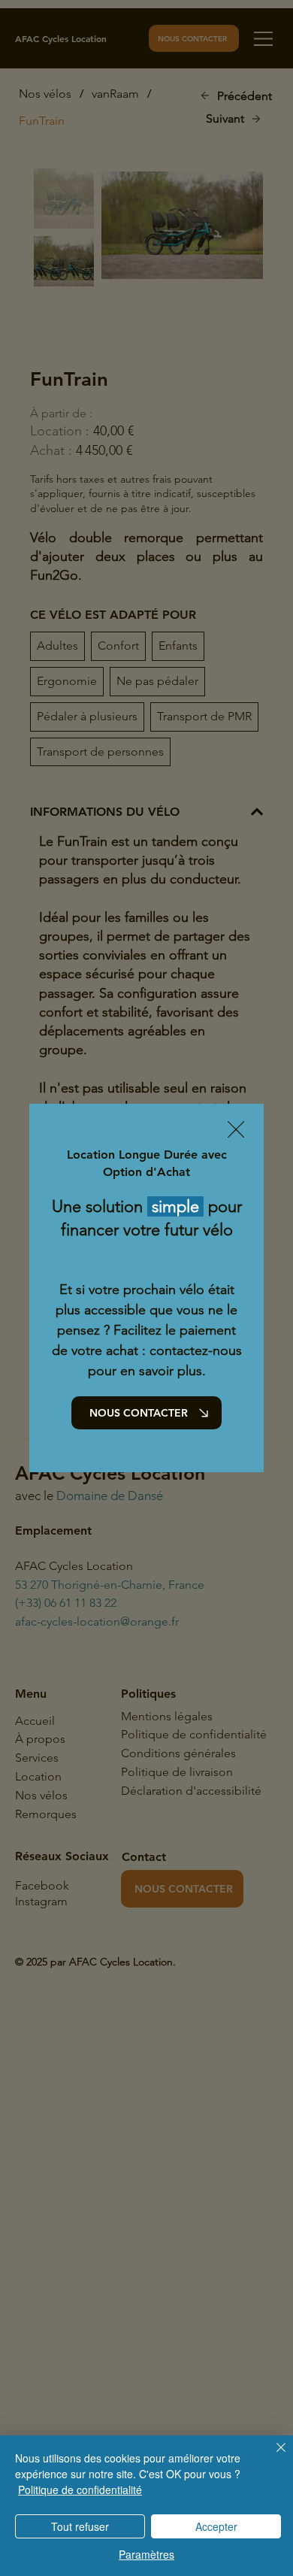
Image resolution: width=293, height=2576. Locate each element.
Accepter (216, 2526)
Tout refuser (80, 2526)
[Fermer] (272, 2456)
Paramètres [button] (146, 2554)
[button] (236, 1130)
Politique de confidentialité (80, 2490)
